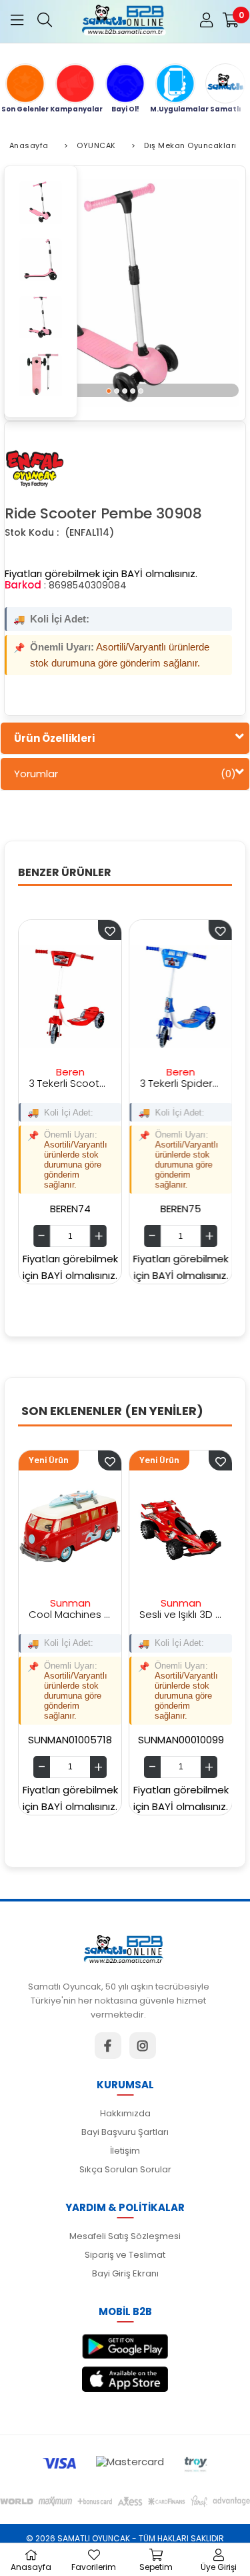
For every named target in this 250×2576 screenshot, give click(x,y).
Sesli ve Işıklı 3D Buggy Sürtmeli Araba (140, 1614)
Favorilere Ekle (79, 930)
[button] (109, 390)
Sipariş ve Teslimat (125, 2255)
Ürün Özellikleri (54, 738)
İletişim (125, 2151)
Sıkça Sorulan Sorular (125, 2169)
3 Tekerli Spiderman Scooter (150, 1083)
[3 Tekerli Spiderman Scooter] (150, 997)
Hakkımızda (125, 2113)
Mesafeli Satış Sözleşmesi (125, 2236)
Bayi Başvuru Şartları (125, 2132)
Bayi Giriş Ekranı (125, 2273)
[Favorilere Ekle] (69, 1460)
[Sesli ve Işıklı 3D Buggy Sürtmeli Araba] (140, 1528)
